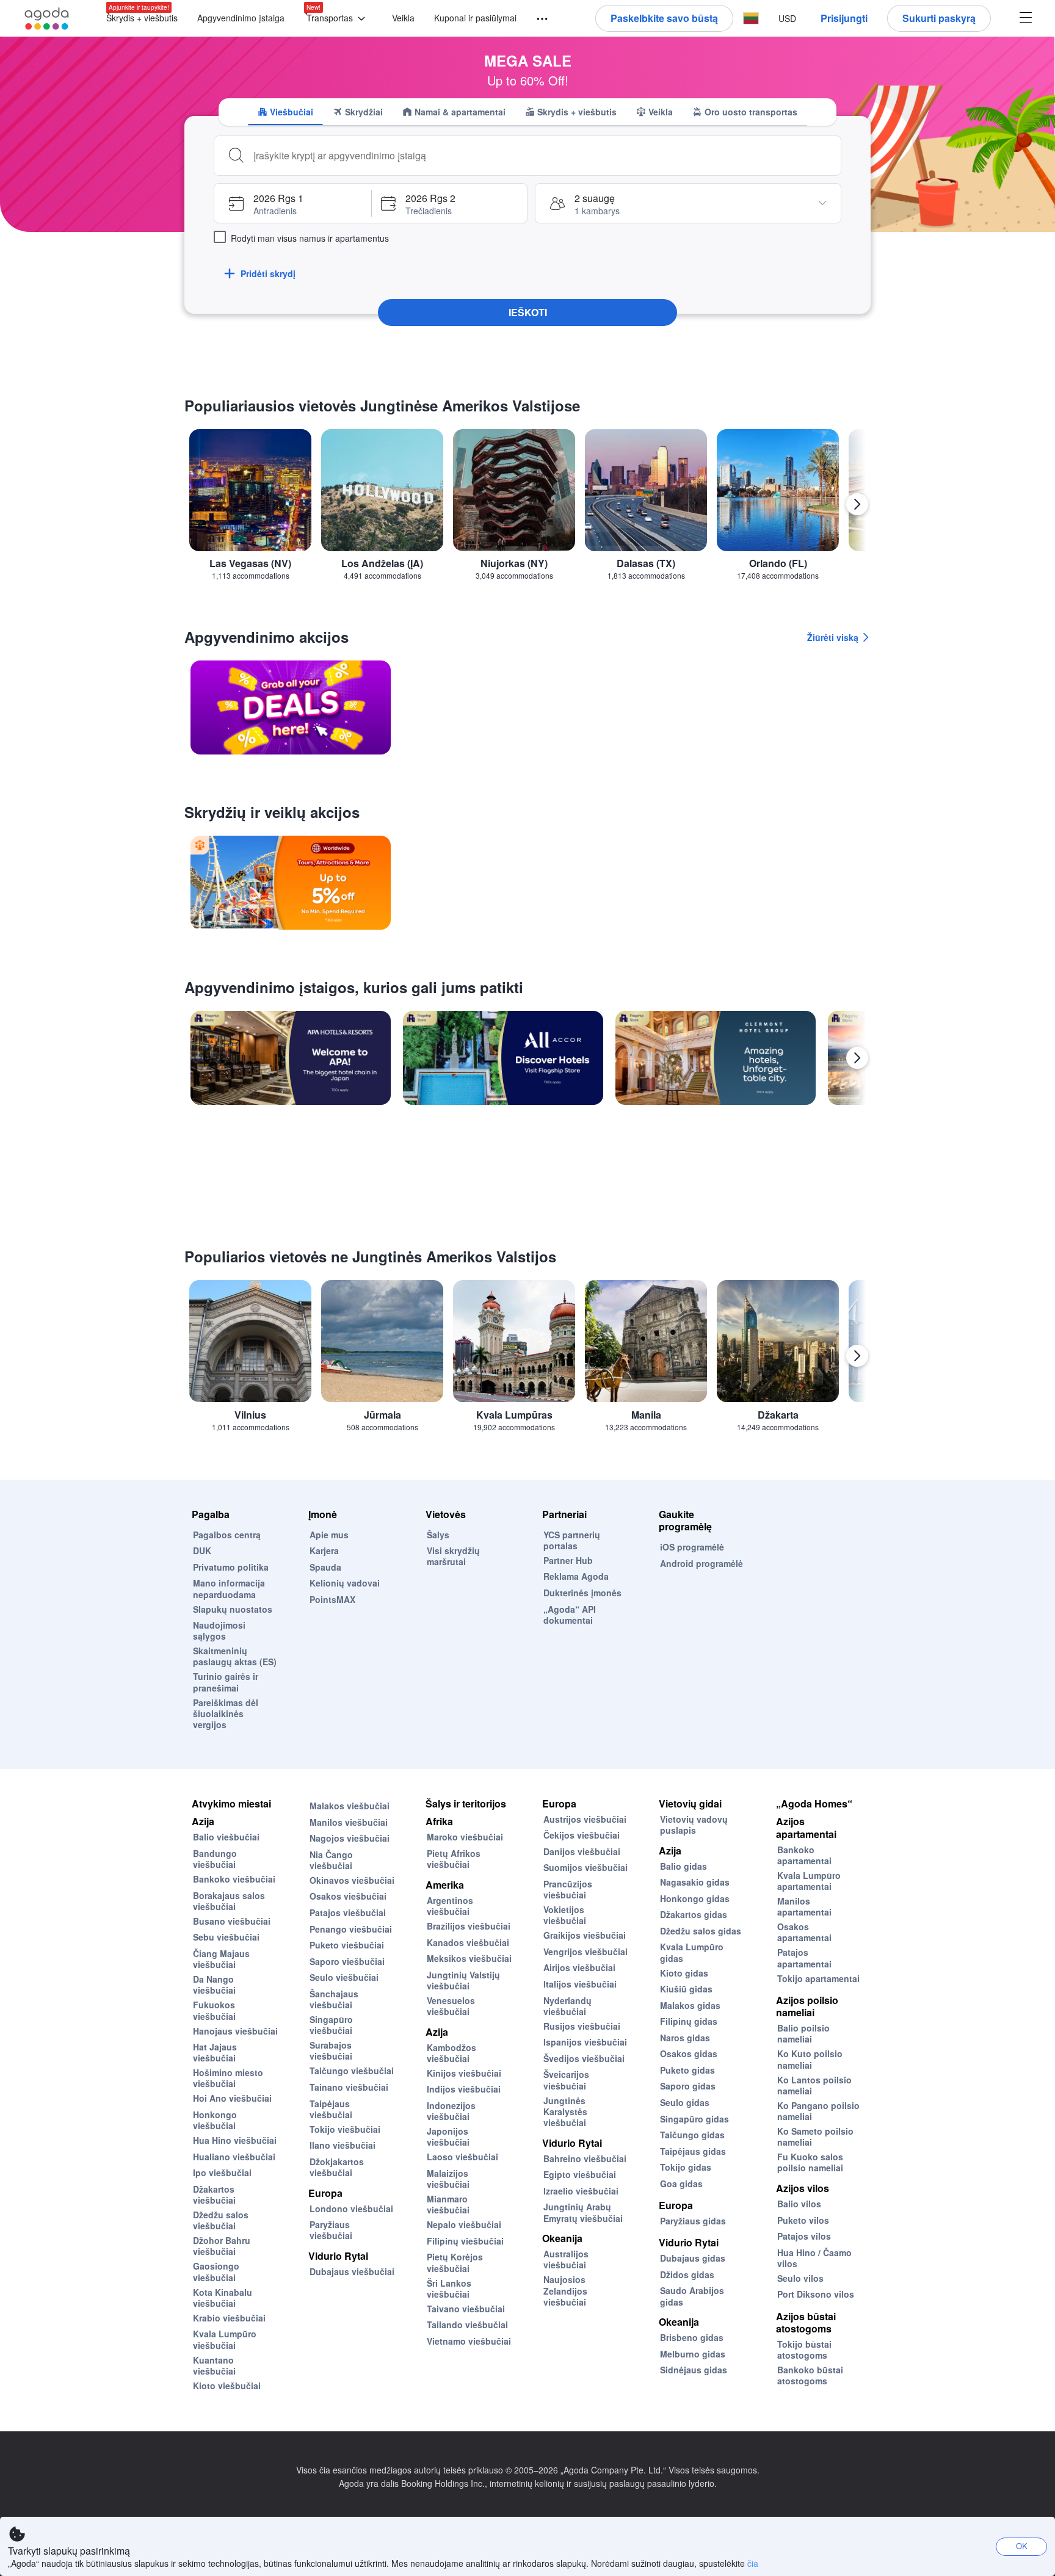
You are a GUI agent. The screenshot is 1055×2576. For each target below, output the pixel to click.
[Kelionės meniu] (537, 19)
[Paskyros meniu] (1026, 19)
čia (753, 2563)
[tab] (285, 112)
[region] (527, 509)
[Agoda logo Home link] (47, 19)
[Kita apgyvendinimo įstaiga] (857, 1058)
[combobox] (542, 156)
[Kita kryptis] (857, 504)
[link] (291, 707)
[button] (338, 19)
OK (1022, 2546)
